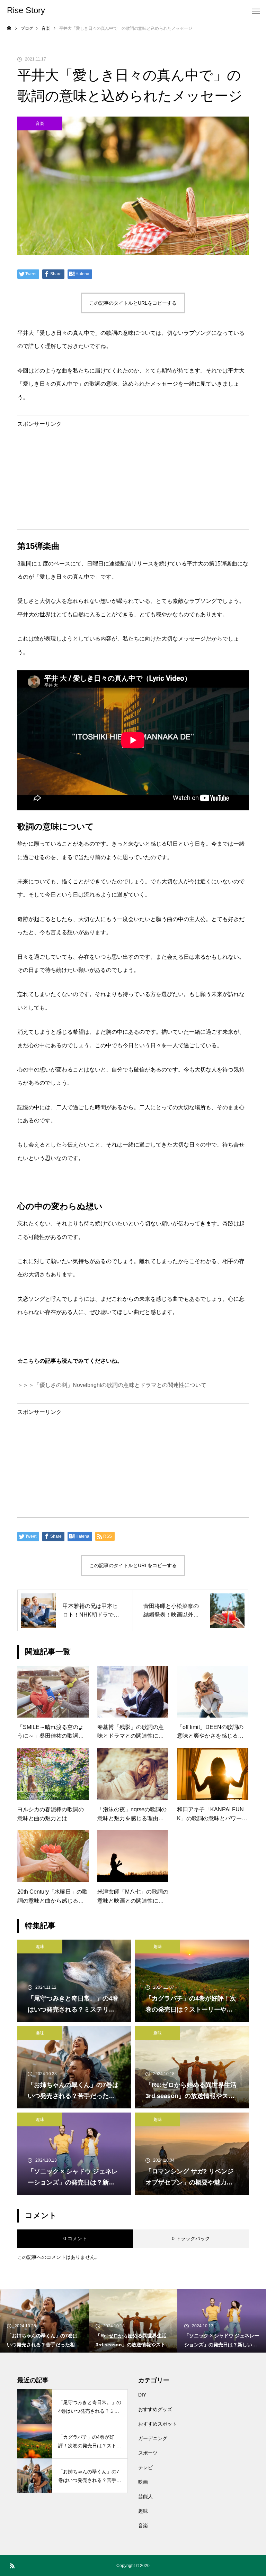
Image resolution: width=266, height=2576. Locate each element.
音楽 (40, 123)
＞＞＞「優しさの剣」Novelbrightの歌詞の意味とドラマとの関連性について (112, 1385)
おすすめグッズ (155, 2409)
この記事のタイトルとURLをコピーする (133, 303)
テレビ (145, 2467)
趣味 (40, 1947)
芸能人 (145, 2496)
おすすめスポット (158, 2424)
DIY (142, 2395)
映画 (143, 2482)
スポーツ (148, 2453)
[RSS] (12, 2566)
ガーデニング (153, 2438)
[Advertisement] (133, 475)
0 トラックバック (191, 2238)
